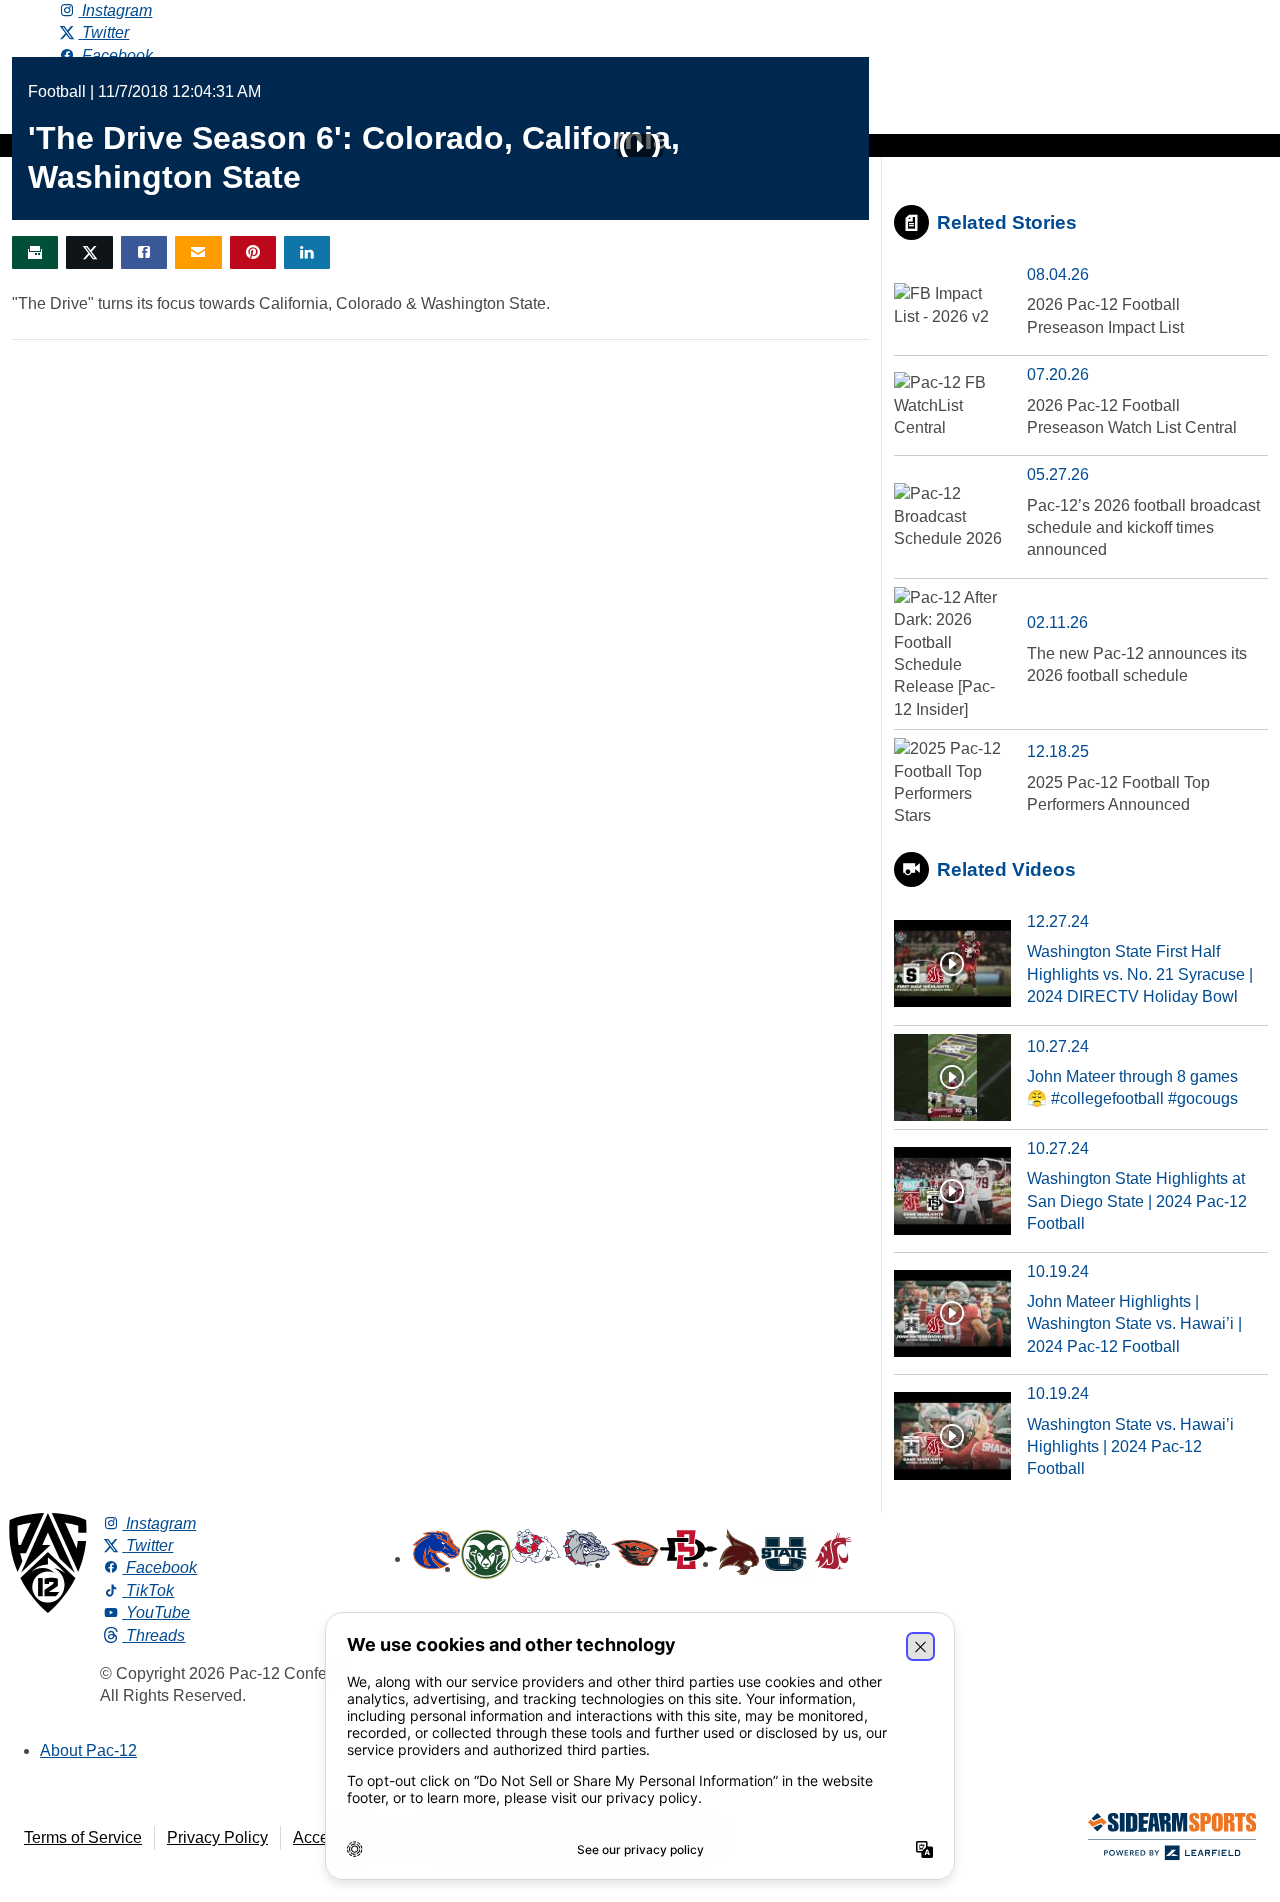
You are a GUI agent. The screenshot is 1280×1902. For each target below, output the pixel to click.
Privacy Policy (217, 1837)
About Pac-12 (88, 1750)
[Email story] (198, 252)
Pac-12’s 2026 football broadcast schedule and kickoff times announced (1143, 528)
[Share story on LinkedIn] (307, 252)
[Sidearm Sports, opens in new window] (1172, 1840)
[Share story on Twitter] (89, 252)
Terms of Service (83, 1837)
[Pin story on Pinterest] (253, 252)
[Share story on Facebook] (144, 252)
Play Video (640, 146)
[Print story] (35, 252)
